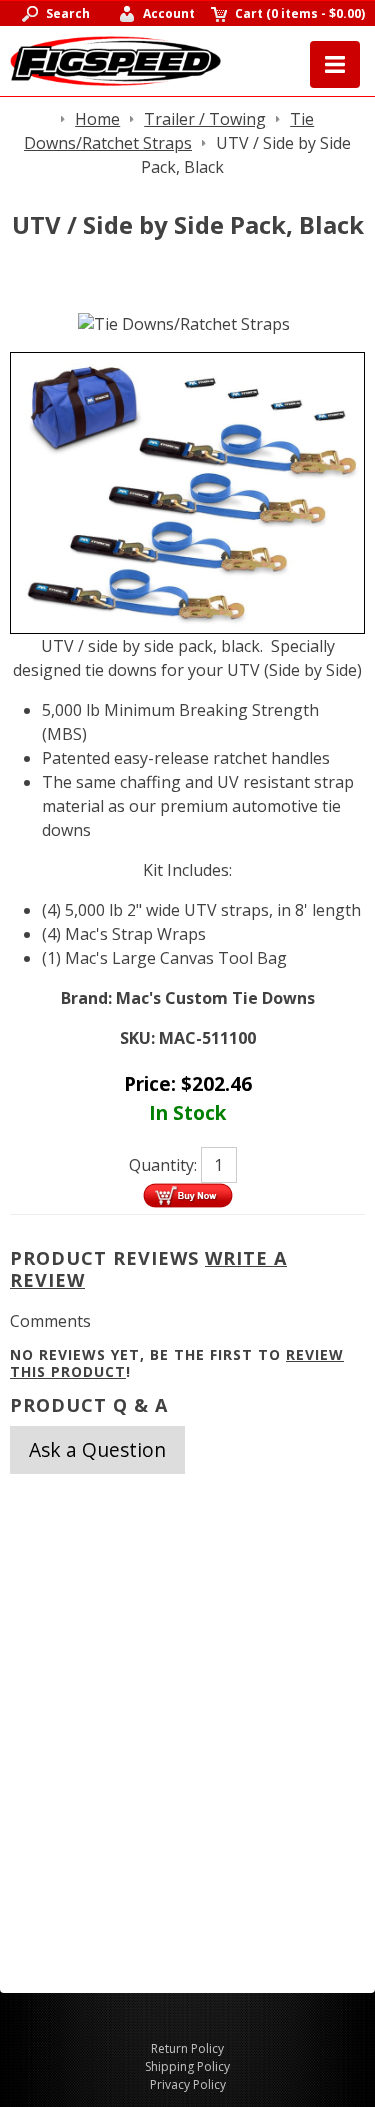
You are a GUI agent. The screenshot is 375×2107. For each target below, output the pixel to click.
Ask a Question (97, 1449)
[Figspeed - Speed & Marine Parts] (115, 59)
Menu (335, 64)
